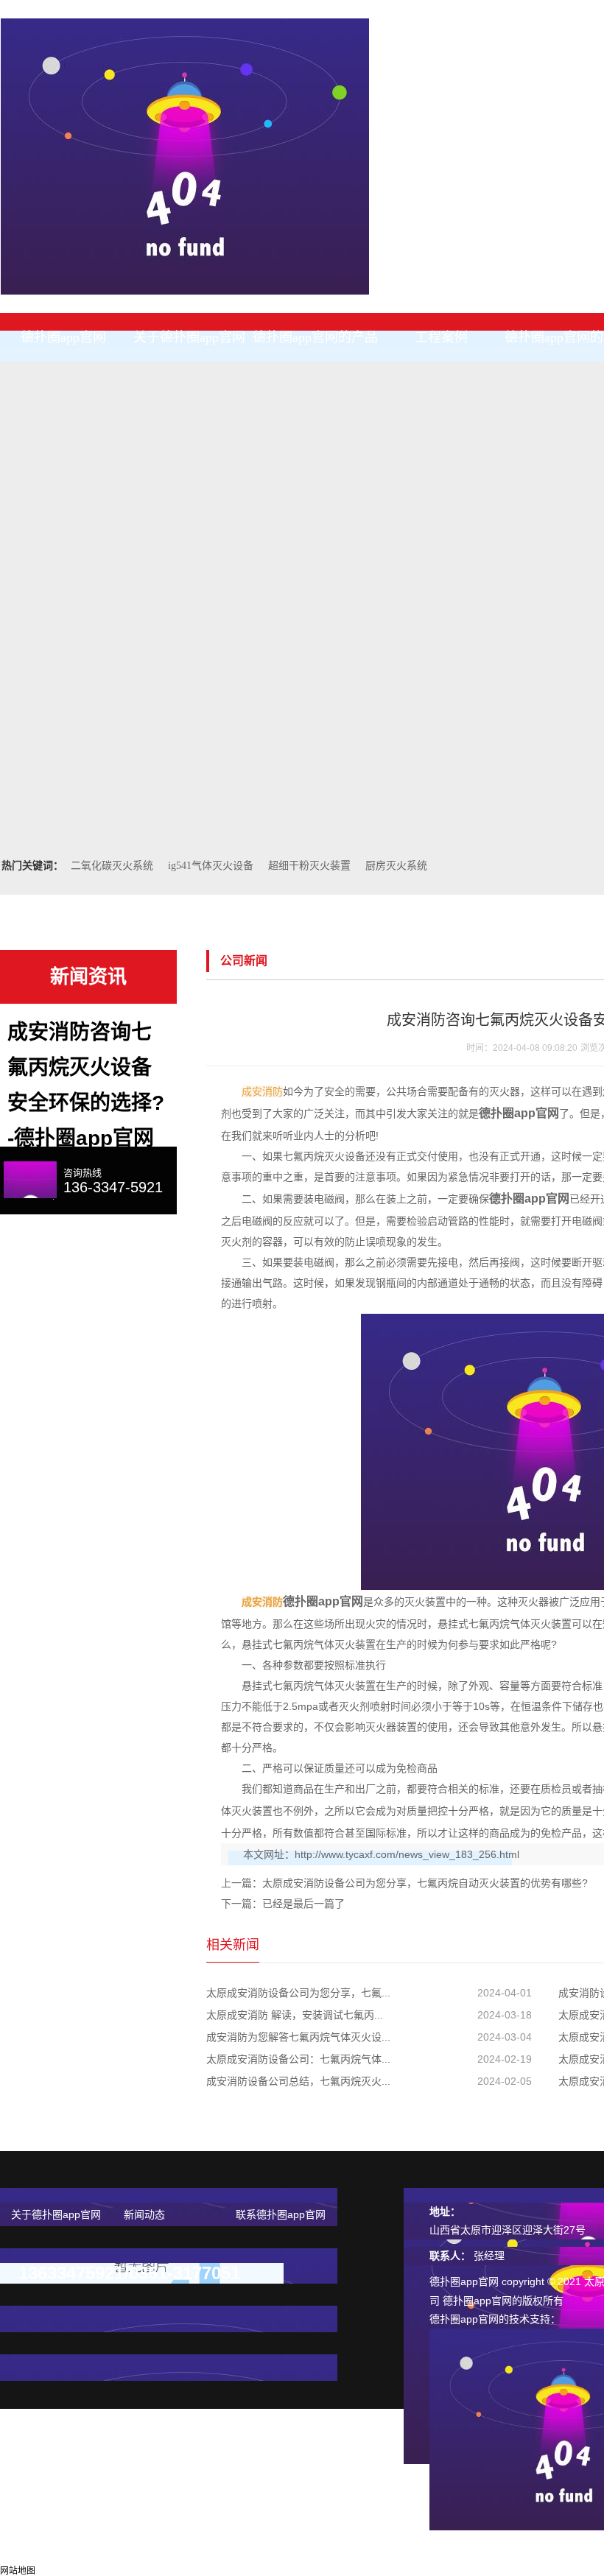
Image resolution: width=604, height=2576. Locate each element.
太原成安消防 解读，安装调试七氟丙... (295, 2015)
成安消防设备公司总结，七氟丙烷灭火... (298, 2081)
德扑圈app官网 (63, 337)
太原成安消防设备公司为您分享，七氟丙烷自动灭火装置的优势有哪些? (425, 1883)
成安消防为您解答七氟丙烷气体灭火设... (298, 2037)
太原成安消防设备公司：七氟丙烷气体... (298, 2059)
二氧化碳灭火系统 (112, 866)
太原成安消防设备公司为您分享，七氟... (298, 1993)
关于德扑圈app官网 (189, 337)
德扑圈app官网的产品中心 (315, 346)
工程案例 (441, 337)
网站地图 (18, 2571)
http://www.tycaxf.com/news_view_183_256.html (407, 1854)
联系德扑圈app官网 (281, 2214)
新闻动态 (144, 2214)
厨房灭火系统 (396, 866)
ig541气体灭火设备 (211, 866)
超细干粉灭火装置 (309, 866)
